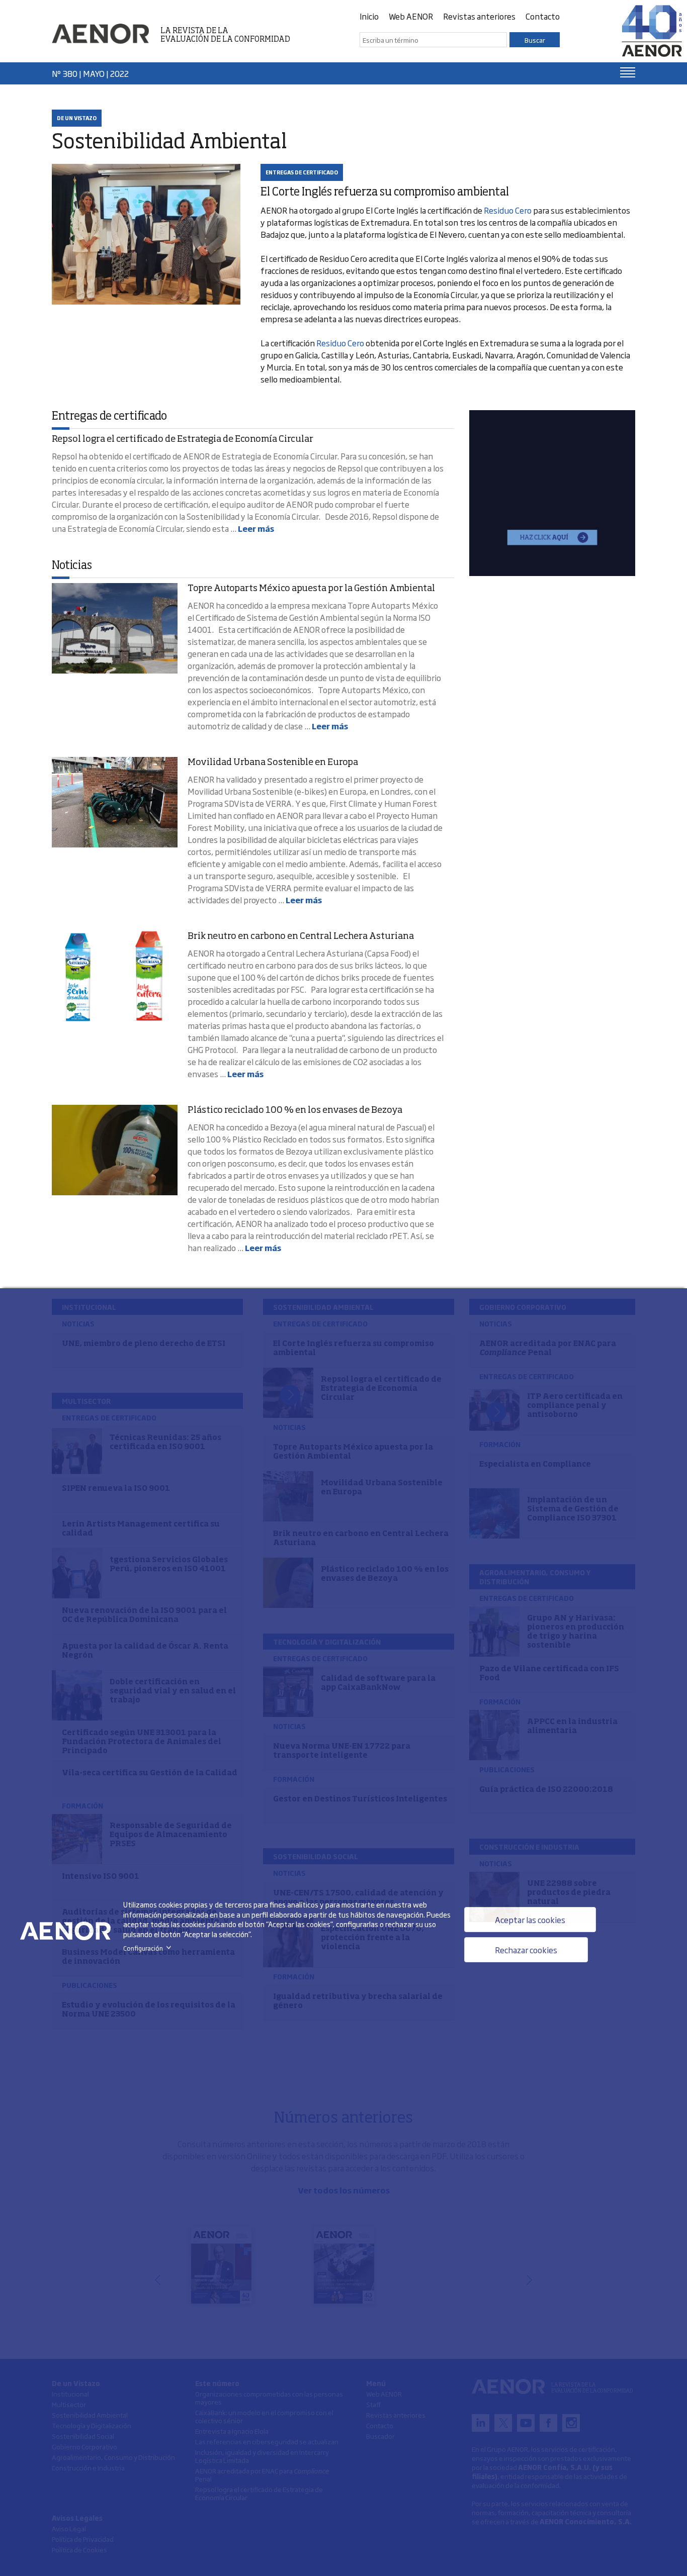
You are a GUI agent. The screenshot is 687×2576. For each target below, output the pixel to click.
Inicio (369, 16)
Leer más (256, 528)
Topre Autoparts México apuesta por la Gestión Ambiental (311, 589)
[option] (552, 493)
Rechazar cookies (526, 1950)
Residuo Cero (508, 210)
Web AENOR (411, 16)
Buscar (535, 40)
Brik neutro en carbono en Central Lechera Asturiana (301, 936)
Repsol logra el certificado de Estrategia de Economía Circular (183, 439)
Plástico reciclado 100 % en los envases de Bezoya (295, 1110)
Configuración (149, 1948)
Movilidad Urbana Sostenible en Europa (273, 762)
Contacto (543, 16)
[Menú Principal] (628, 72)
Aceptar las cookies (530, 1920)
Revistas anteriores (479, 16)
